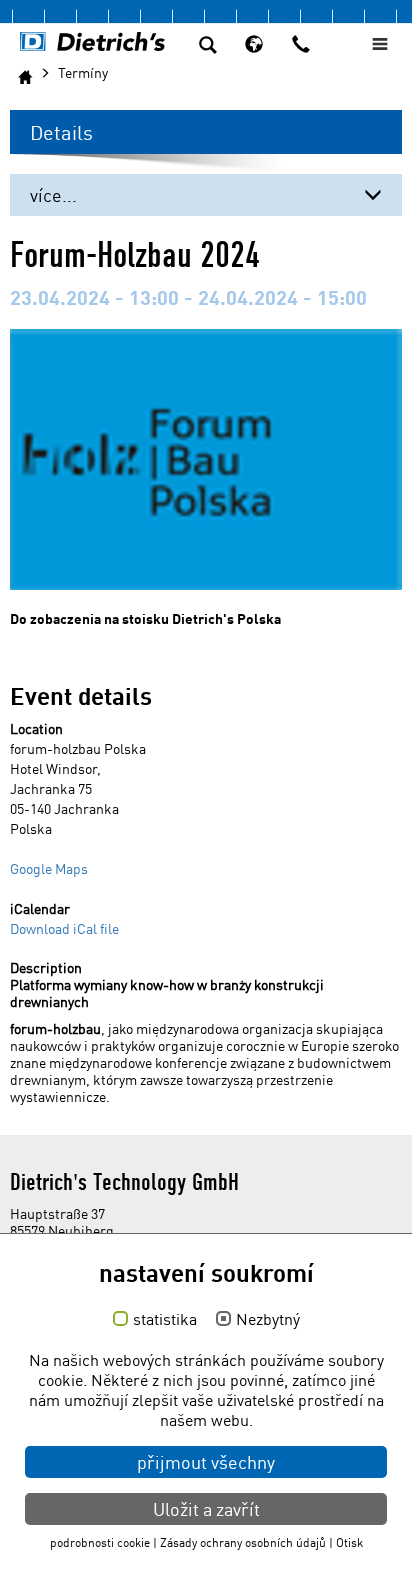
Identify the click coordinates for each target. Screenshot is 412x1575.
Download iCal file (64, 928)
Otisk (349, 1542)
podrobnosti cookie (100, 1542)
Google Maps (49, 868)
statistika (165, 1320)
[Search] (208, 47)
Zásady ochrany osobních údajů (243, 1542)
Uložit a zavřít (206, 1509)
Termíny (83, 72)
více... (53, 195)
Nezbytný (268, 1320)
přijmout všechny (206, 1462)
